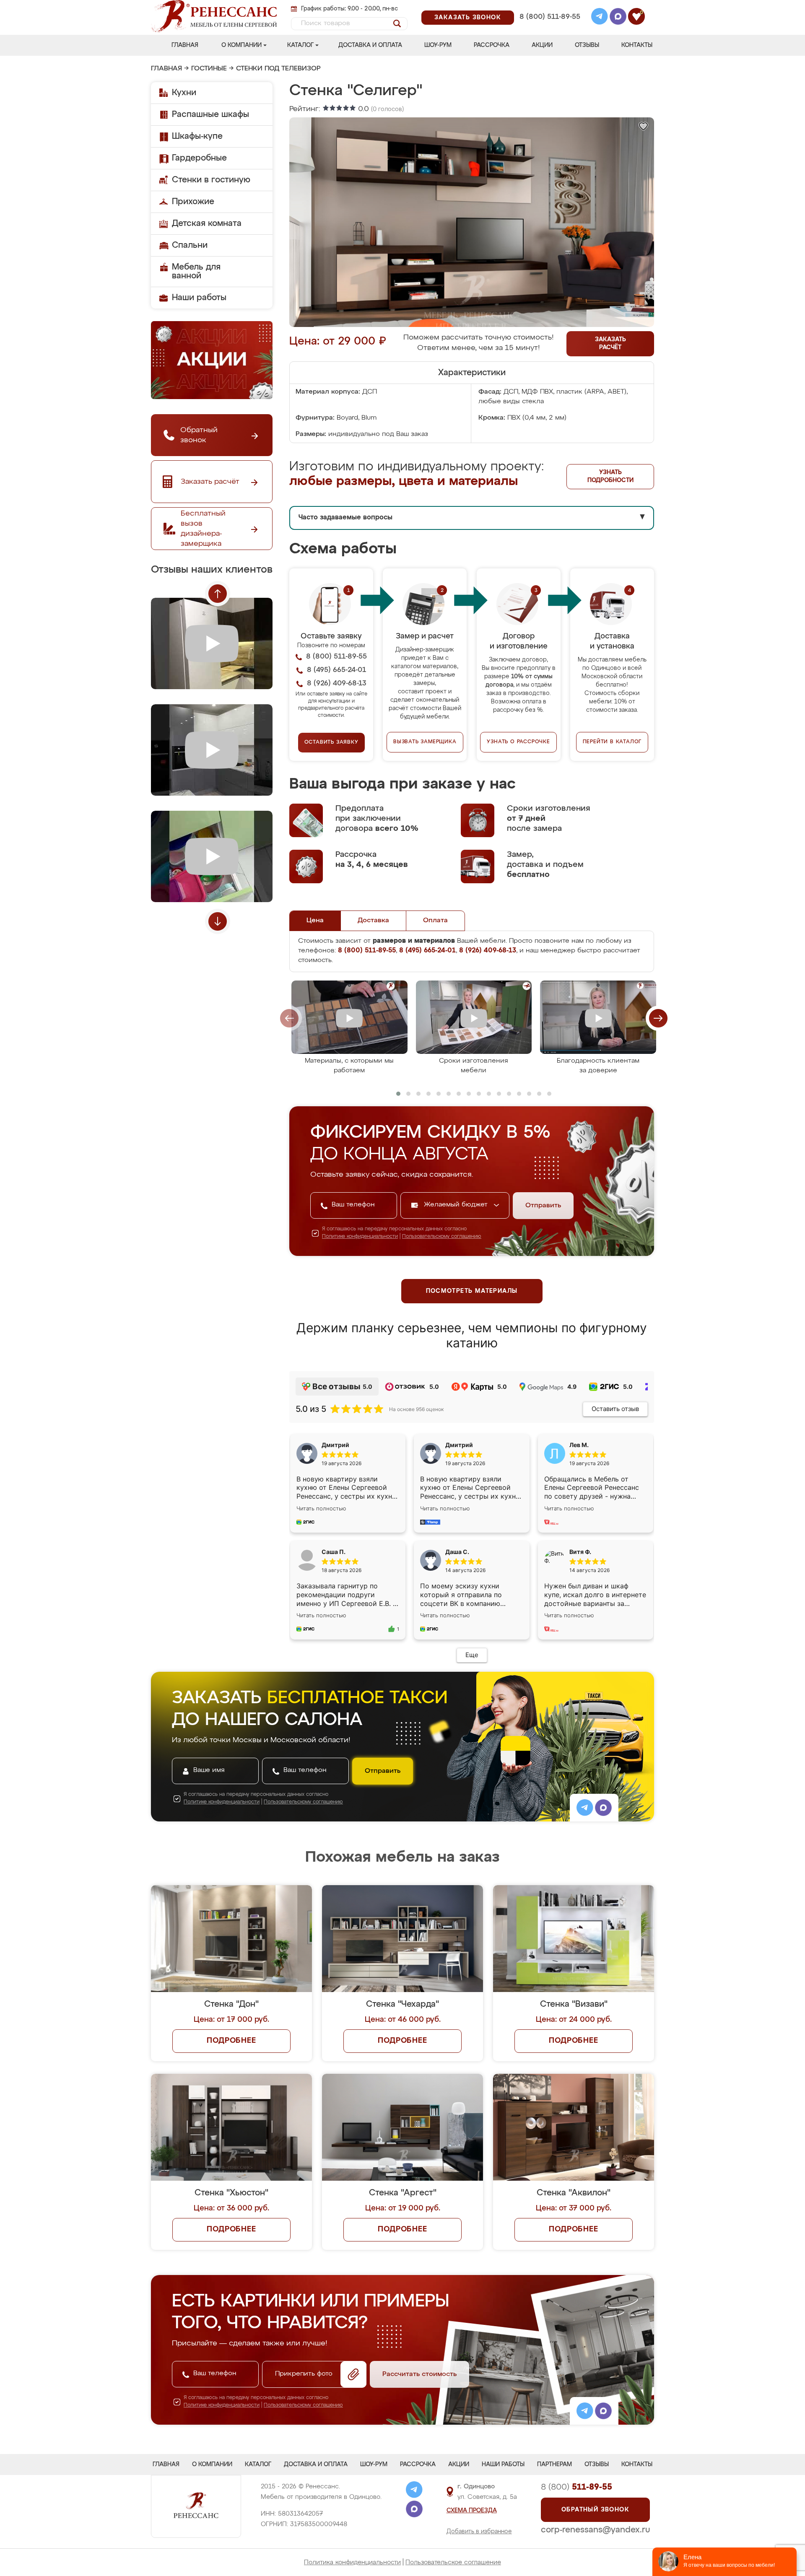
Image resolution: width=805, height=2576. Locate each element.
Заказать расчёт (610, 344)
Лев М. (579, 1445)
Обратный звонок (595, 2510)
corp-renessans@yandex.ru (595, 2530)
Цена (315, 921)
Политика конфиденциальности (352, 2562)
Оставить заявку (331, 742)
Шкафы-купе (197, 136)
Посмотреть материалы (472, 1291)
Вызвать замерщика (425, 742)
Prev (218, 594)
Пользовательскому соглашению (442, 1237)
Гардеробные (199, 158)
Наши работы (199, 298)
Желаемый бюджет (457, 1205)
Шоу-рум (438, 45)
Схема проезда (472, 2511)
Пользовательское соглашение (453, 2562)
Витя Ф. (580, 1552)
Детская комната (207, 223)
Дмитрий (459, 1445)
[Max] (618, 18)
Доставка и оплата (370, 45)
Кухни (184, 93)
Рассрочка (492, 45)
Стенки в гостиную (211, 180)
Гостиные (209, 69)
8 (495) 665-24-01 (549, 6)
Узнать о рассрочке (518, 742)
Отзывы (587, 45)
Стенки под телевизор (278, 69)
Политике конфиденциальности (360, 1237)
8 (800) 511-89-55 (550, 17)
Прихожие (193, 202)
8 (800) (576, 2487)
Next (218, 921)
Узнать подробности (610, 476)
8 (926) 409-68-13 (549, 28)
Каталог (300, 45)
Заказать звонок (468, 18)
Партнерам (554, 2464)
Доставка (373, 921)
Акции (542, 45)
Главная (185, 45)
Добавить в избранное (479, 2532)
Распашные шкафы (210, 114)
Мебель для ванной (196, 271)
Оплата (435, 921)
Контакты (637, 45)
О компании (241, 45)
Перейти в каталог (612, 742)
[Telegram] (600, 18)
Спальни (190, 245)
